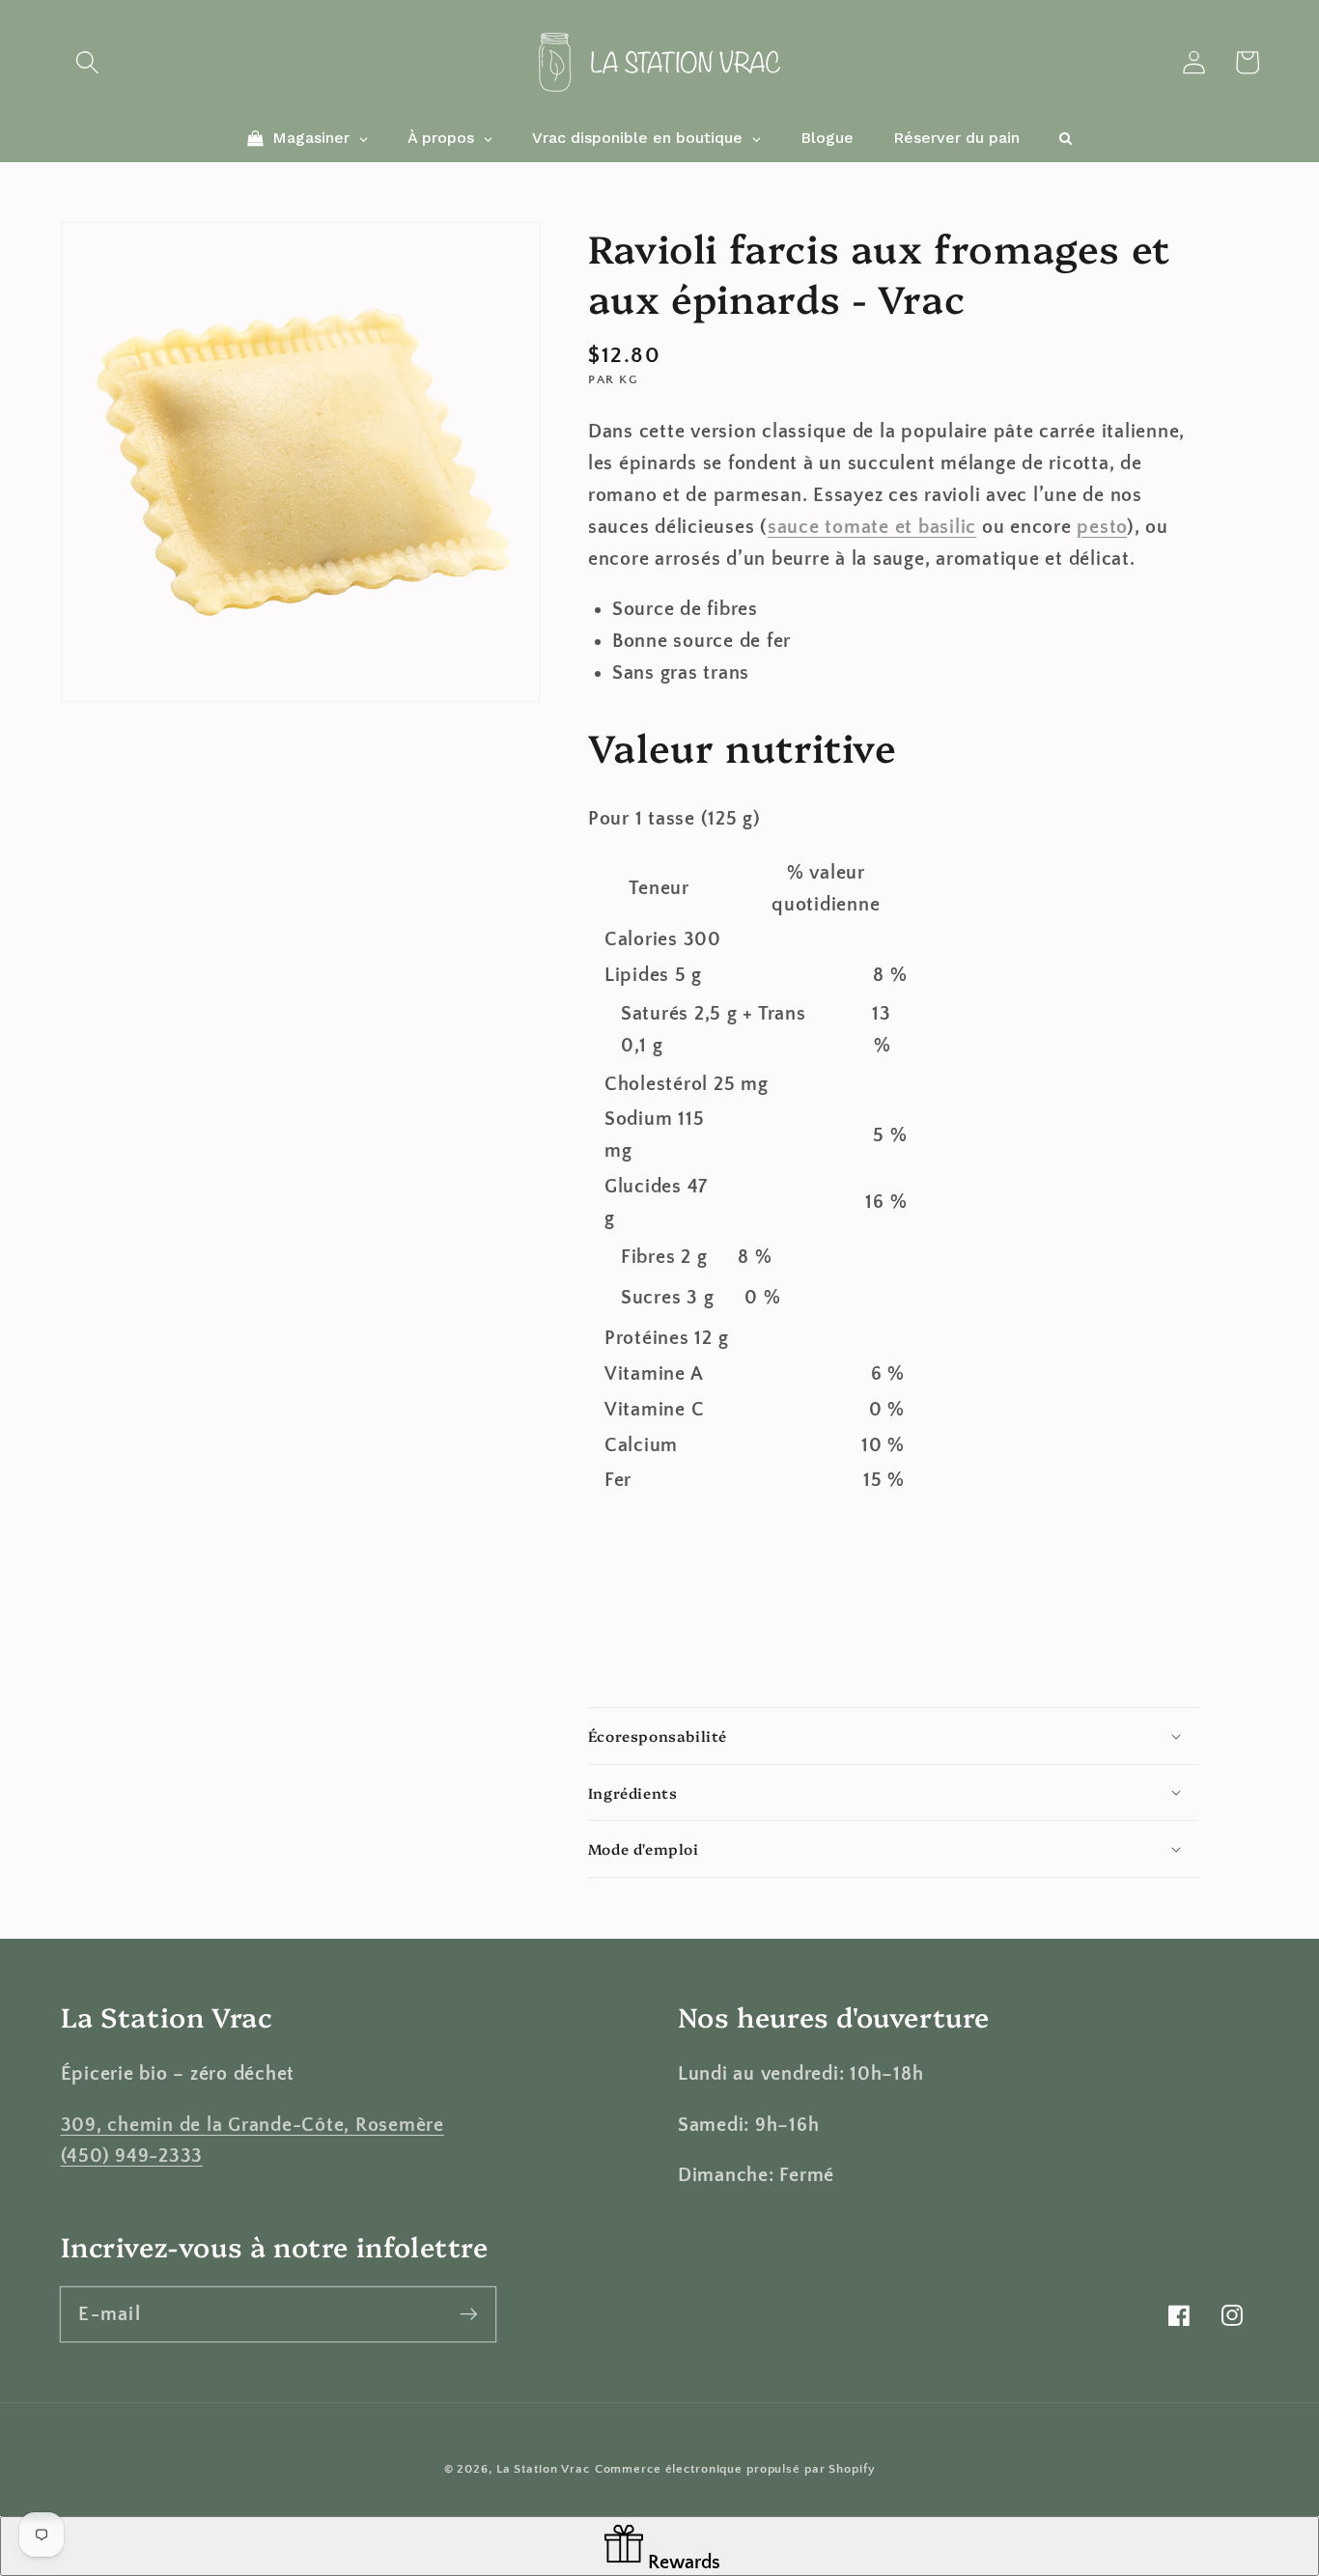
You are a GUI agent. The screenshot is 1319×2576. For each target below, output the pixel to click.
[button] (87, 62)
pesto (1102, 527)
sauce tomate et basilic (872, 527)
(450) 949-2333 (132, 2156)
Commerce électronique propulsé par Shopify (735, 2469)
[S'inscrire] (469, 2314)
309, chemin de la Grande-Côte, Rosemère (253, 2125)
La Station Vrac (543, 2469)
